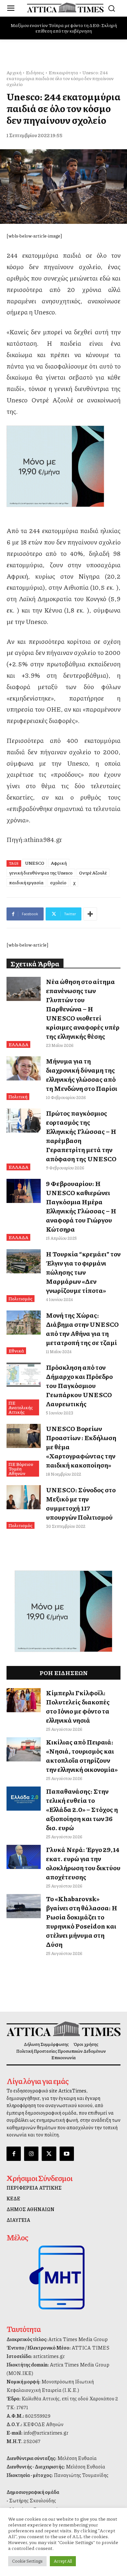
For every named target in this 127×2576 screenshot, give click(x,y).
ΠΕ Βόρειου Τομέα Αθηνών (21, 1469)
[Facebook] (14, 2154)
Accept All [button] (63, 2561)
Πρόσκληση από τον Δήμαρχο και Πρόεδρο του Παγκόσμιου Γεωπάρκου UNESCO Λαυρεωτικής (79, 1385)
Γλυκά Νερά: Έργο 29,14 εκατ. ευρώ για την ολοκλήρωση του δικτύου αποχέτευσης (83, 1863)
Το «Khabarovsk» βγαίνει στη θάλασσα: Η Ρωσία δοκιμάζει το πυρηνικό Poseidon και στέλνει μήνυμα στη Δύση (82, 1921)
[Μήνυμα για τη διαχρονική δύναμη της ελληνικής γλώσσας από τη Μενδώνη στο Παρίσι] (24, 1068)
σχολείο (58, 882)
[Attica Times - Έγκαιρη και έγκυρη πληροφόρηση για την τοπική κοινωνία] (65, 7)
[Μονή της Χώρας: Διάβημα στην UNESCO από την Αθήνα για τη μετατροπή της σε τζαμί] (24, 1323)
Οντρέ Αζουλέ (93, 873)
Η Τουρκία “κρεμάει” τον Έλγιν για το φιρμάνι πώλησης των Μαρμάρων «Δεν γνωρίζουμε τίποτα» (83, 1272)
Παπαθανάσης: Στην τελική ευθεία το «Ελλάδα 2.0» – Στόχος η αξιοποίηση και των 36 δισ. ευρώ (82, 1809)
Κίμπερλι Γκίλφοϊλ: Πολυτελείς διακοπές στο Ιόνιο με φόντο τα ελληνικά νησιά (78, 1706)
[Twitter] (49, 2154)
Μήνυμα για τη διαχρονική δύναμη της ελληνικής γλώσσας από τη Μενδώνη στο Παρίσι (82, 1075)
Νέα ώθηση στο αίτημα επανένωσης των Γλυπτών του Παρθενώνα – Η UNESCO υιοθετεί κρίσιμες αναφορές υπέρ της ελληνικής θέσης (83, 1009)
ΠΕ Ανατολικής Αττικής (21, 1407)
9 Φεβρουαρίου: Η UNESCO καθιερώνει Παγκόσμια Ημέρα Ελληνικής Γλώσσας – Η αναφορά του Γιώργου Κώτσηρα (81, 1206)
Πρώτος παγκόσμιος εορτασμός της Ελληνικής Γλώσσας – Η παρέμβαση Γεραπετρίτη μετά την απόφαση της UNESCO (81, 1136)
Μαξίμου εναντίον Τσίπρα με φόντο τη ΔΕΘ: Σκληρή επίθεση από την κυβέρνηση (64, 28)
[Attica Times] (63, 2029)
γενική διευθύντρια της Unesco (41, 873)
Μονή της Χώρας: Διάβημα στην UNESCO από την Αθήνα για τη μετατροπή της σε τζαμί (82, 1329)
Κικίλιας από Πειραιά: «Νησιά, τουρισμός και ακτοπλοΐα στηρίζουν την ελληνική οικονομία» (82, 1756)
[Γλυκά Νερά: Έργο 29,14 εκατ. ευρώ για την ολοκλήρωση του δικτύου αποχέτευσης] (24, 1857)
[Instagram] (31, 2154)
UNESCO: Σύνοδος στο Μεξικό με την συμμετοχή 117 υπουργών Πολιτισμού (81, 1503)
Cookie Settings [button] (27, 2561)
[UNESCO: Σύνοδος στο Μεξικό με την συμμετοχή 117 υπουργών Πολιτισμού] (24, 1497)
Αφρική (59, 863)
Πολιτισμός (21, 1298)
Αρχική (14, 72)
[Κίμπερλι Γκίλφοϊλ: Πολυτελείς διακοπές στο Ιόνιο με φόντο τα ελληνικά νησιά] (24, 1700)
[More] (90, 914)
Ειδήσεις (35, 72)
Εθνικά (16, 1351)
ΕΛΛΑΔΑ (18, 1044)
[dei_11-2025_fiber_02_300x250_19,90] (63, 466)
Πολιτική (18, 1096)
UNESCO (35, 863)
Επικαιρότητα (63, 72)
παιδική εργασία (26, 882)
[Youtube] (67, 2154)
